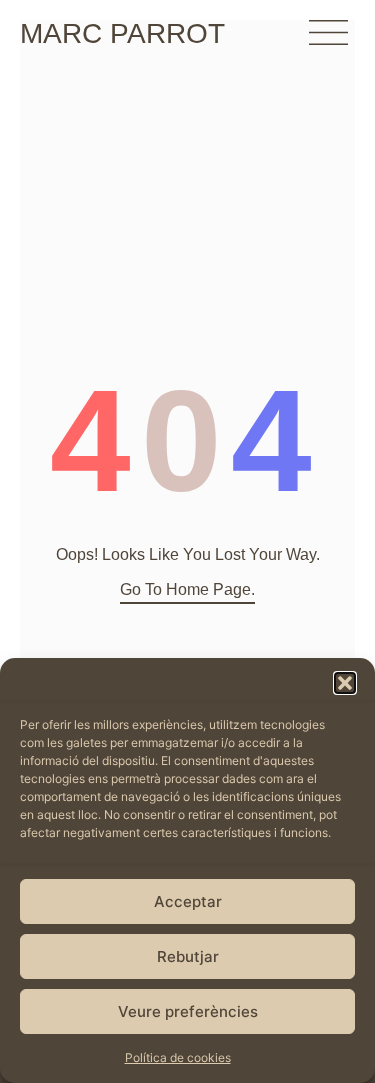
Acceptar (188, 901)
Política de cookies (178, 1057)
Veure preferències (188, 1011)
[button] (345, 683)
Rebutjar (188, 956)
